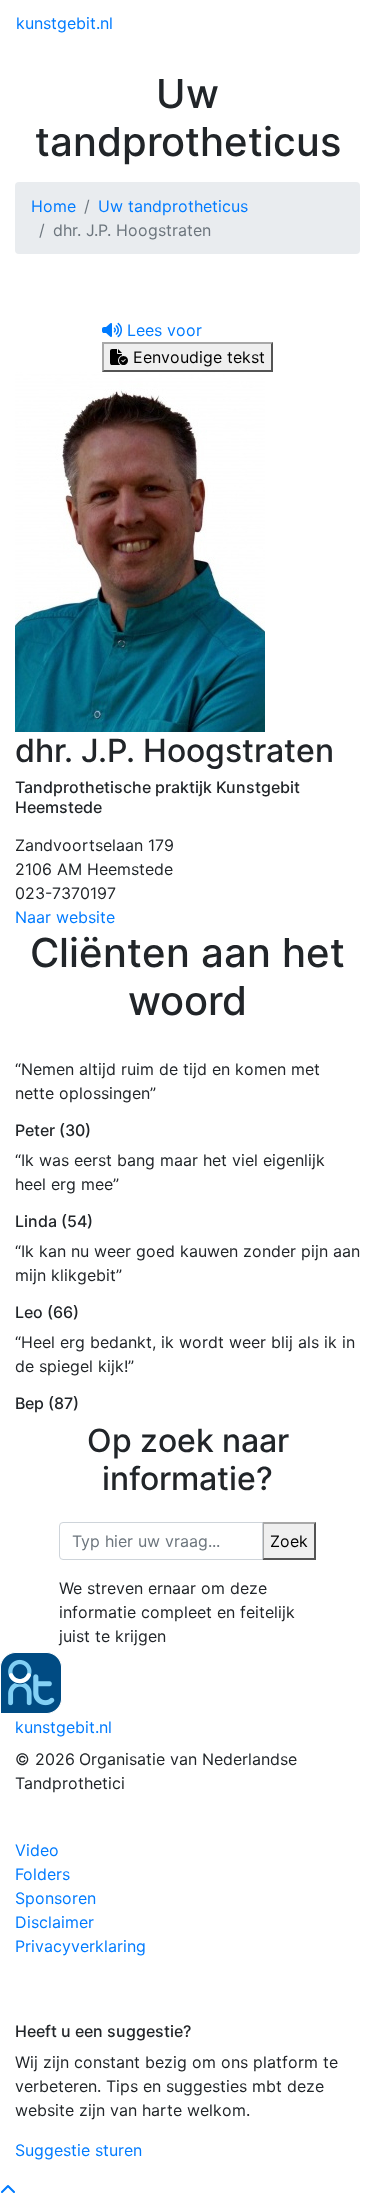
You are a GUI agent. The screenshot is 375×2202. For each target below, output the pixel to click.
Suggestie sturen (78, 2150)
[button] (152, 330)
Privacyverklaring (80, 1946)
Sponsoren (55, 1898)
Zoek (289, 1541)
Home (53, 206)
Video (37, 1850)
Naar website (65, 917)
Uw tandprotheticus (173, 206)
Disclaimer (54, 1922)
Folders (42, 1874)
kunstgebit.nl (64, 23)
